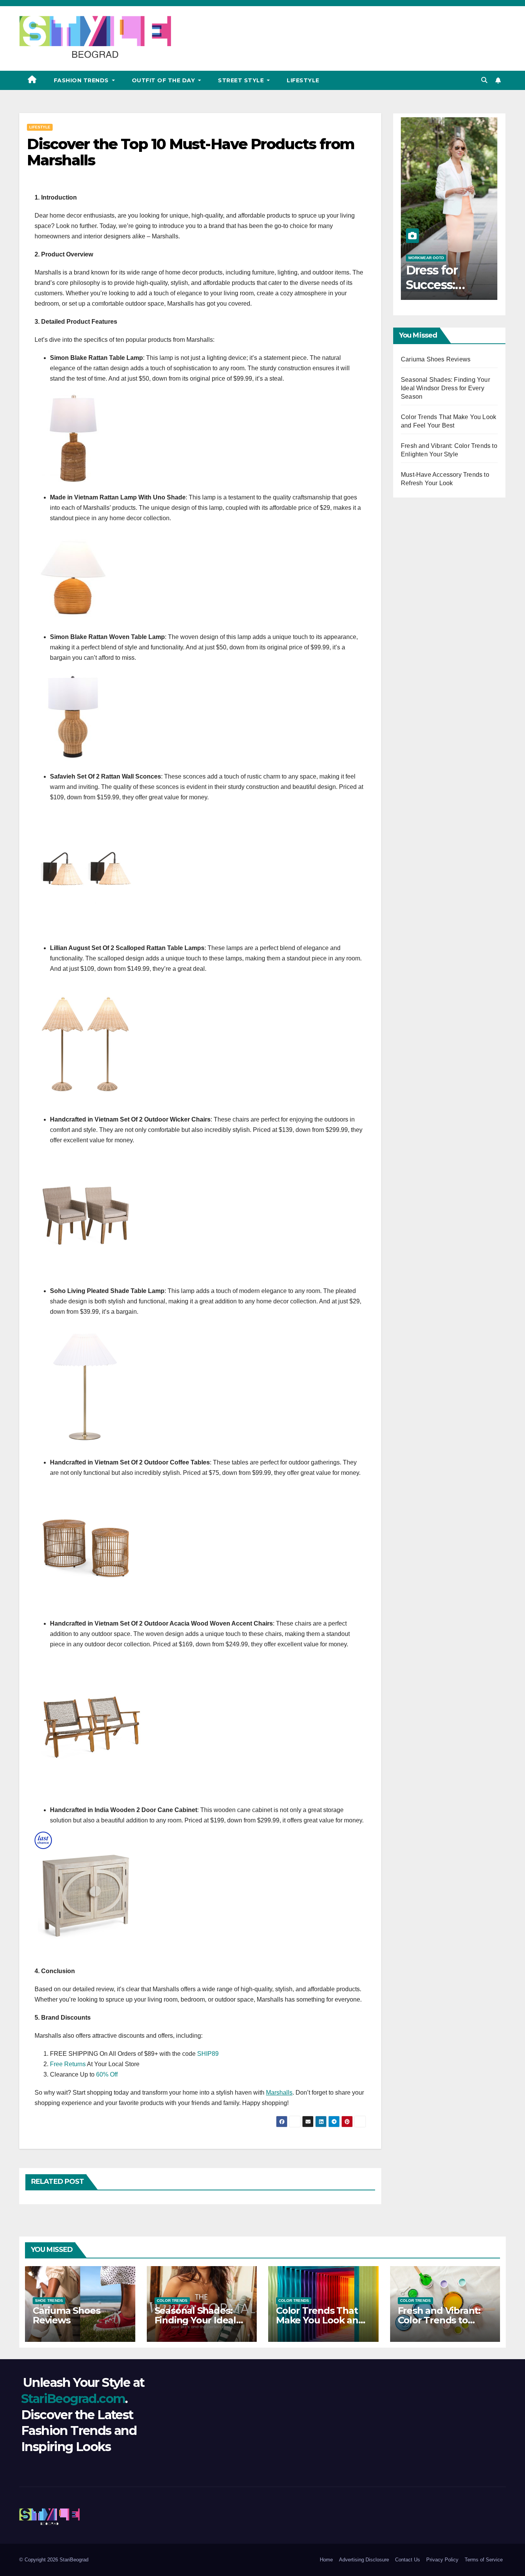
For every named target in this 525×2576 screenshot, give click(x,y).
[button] (484, 80)
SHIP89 (208, 2054)
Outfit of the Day (164, 80)
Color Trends (172, 2301)
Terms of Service (484, 2560)
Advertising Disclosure (364, 2560)
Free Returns (68, 2064)
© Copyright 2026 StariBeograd (54, 2560)
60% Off (107, 2074)
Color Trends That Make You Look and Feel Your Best (320, 2320)
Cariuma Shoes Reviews (436, 359)
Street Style (242, 80)
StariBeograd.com (73, 2399)
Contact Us (408, 2560)
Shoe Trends (49, 2301)
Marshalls (279, 2093)
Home (326, 2560)
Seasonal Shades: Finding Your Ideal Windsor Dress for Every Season (445, 388)
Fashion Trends (82, 80)
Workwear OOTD (426, 258)
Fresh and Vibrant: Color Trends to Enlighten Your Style (444, 2320)
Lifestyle (303, 80)
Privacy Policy (442, 2560)
